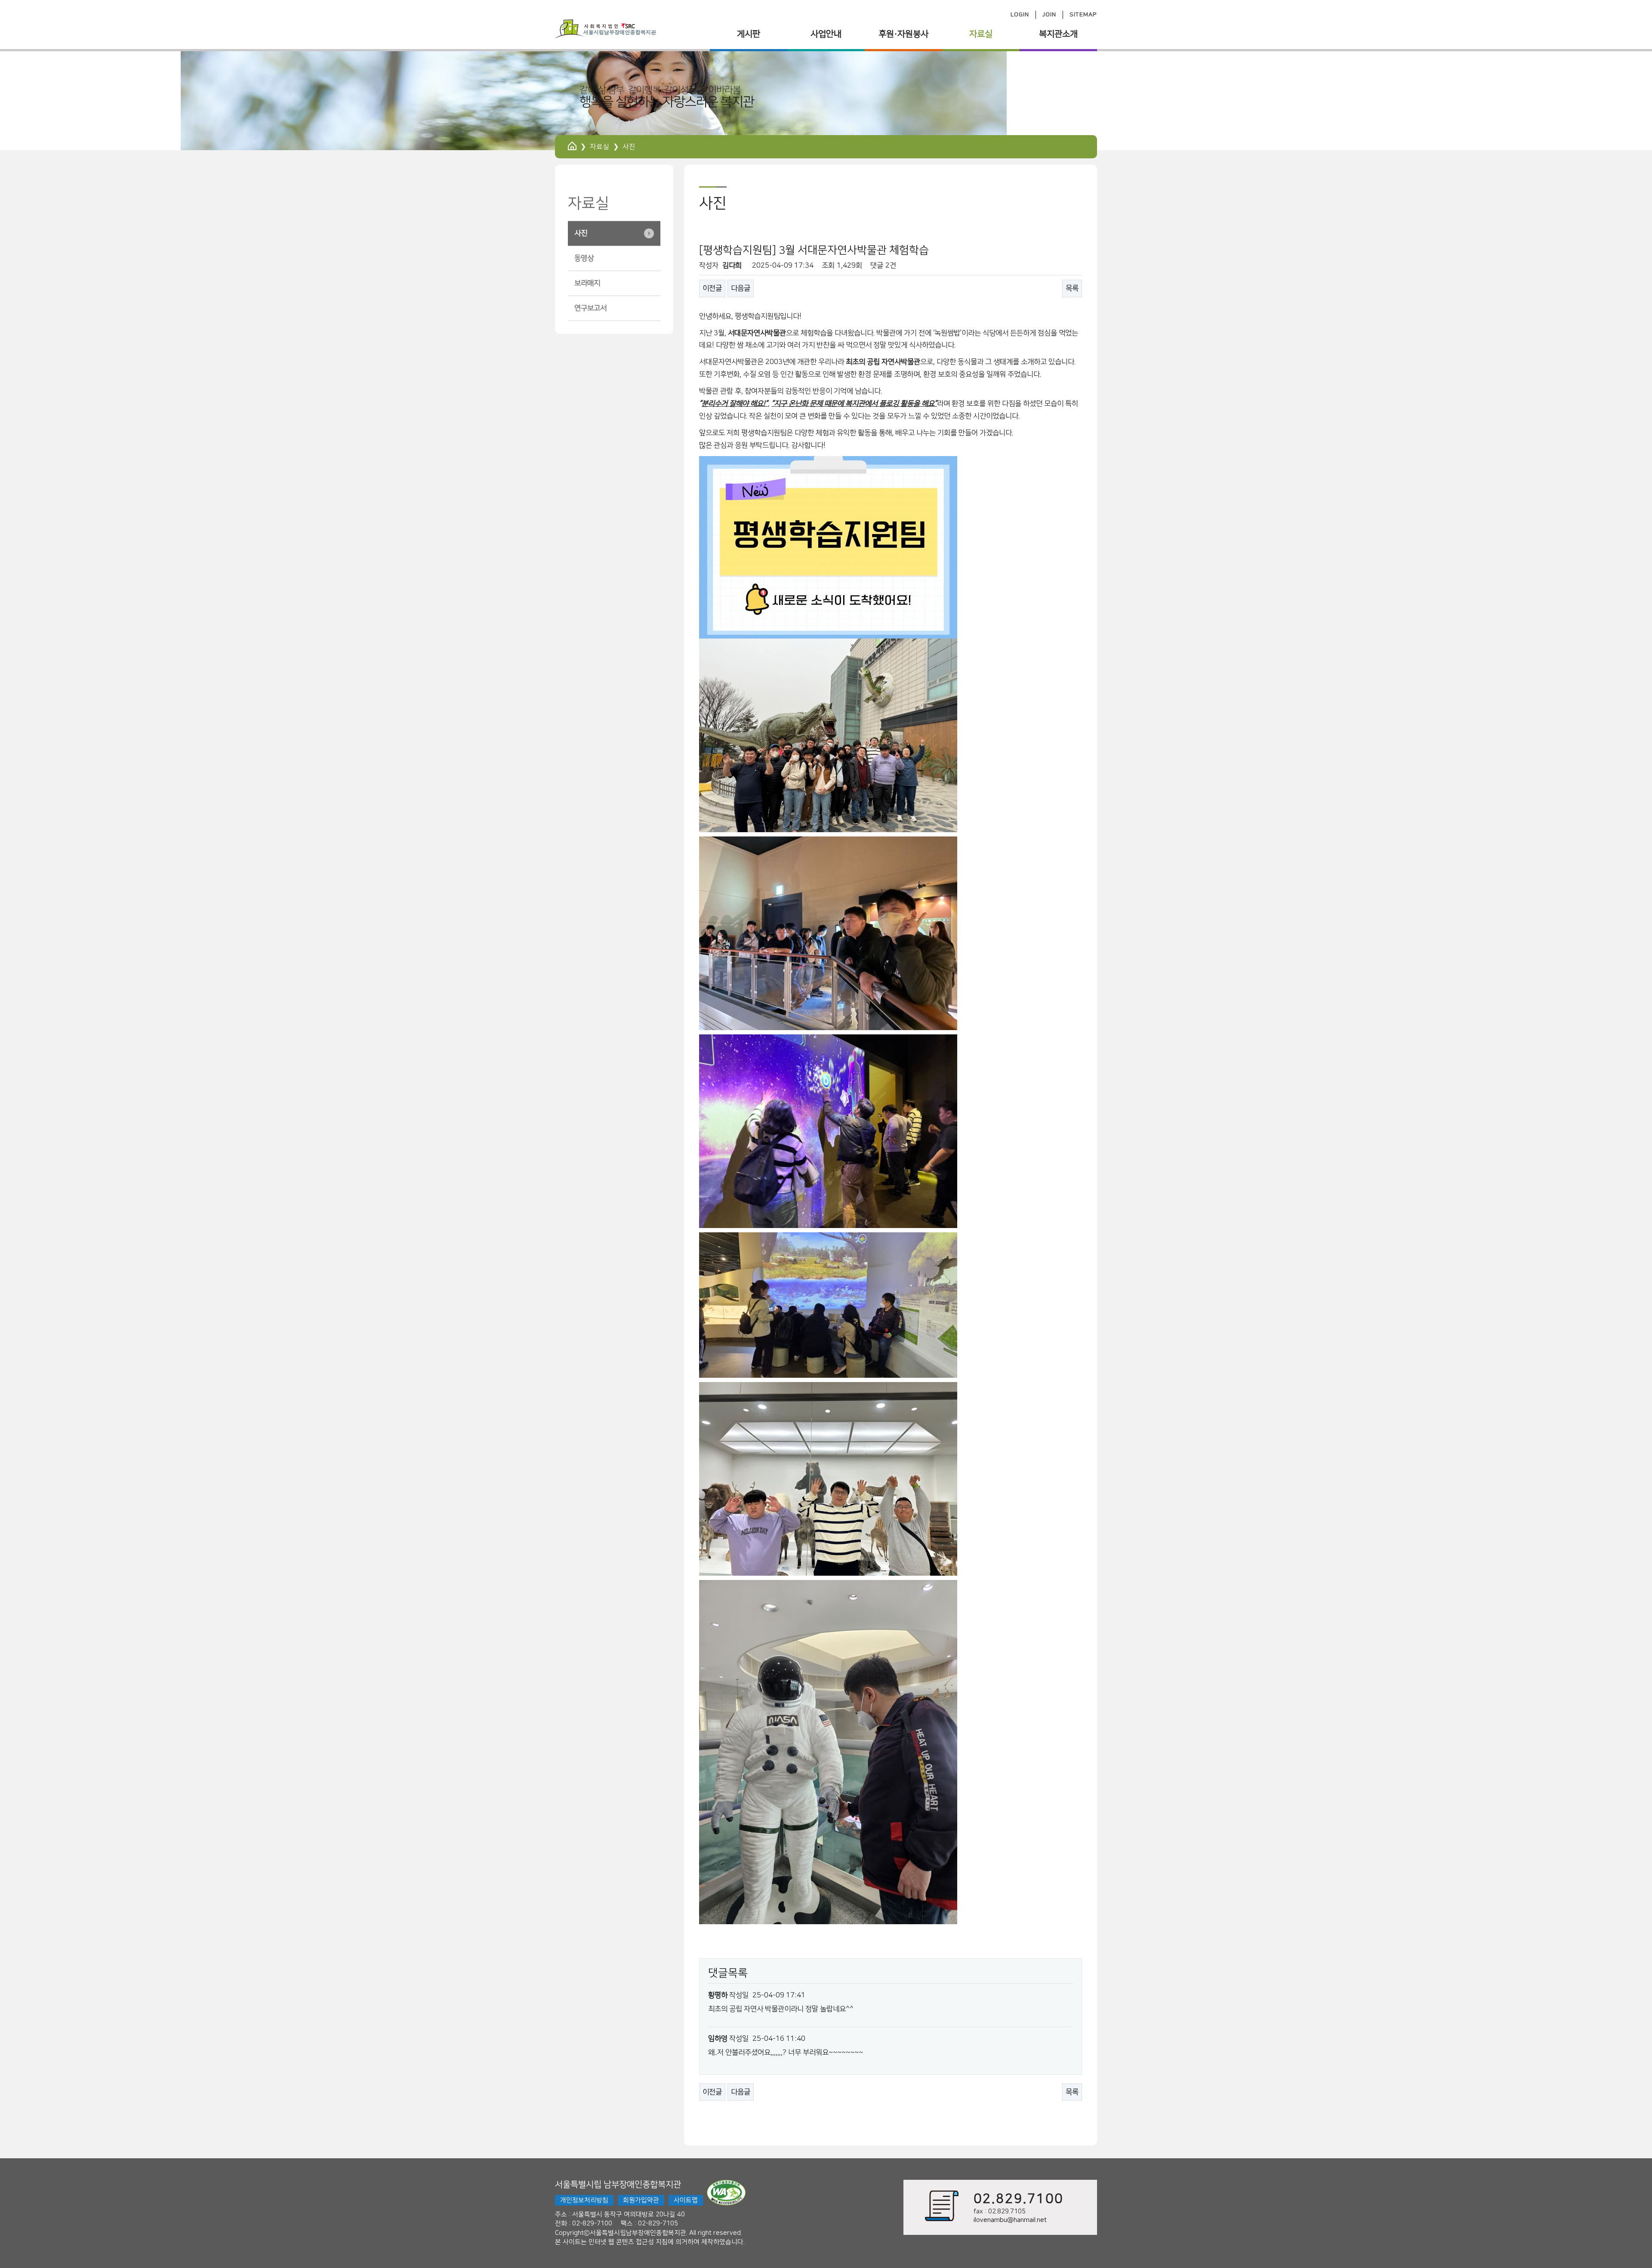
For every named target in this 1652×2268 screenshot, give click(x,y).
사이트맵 (686, 2200)
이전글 (712, 288)
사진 (581, 233)
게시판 (749, 34)
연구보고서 (590, 308)
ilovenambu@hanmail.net (1010, 2220)
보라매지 (587, 283)
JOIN (1049, 15)
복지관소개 (1058, 34)
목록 (1072, 288)
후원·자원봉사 (903, 34)
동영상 (584, 258)
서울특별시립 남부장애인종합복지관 (618, 2185)
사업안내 (826, 34)
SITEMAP (1083, 15)
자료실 (981, 34)
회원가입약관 (641, 2200)
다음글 (741, 288)
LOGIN (1020, 15)
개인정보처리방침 (584, 2200)
